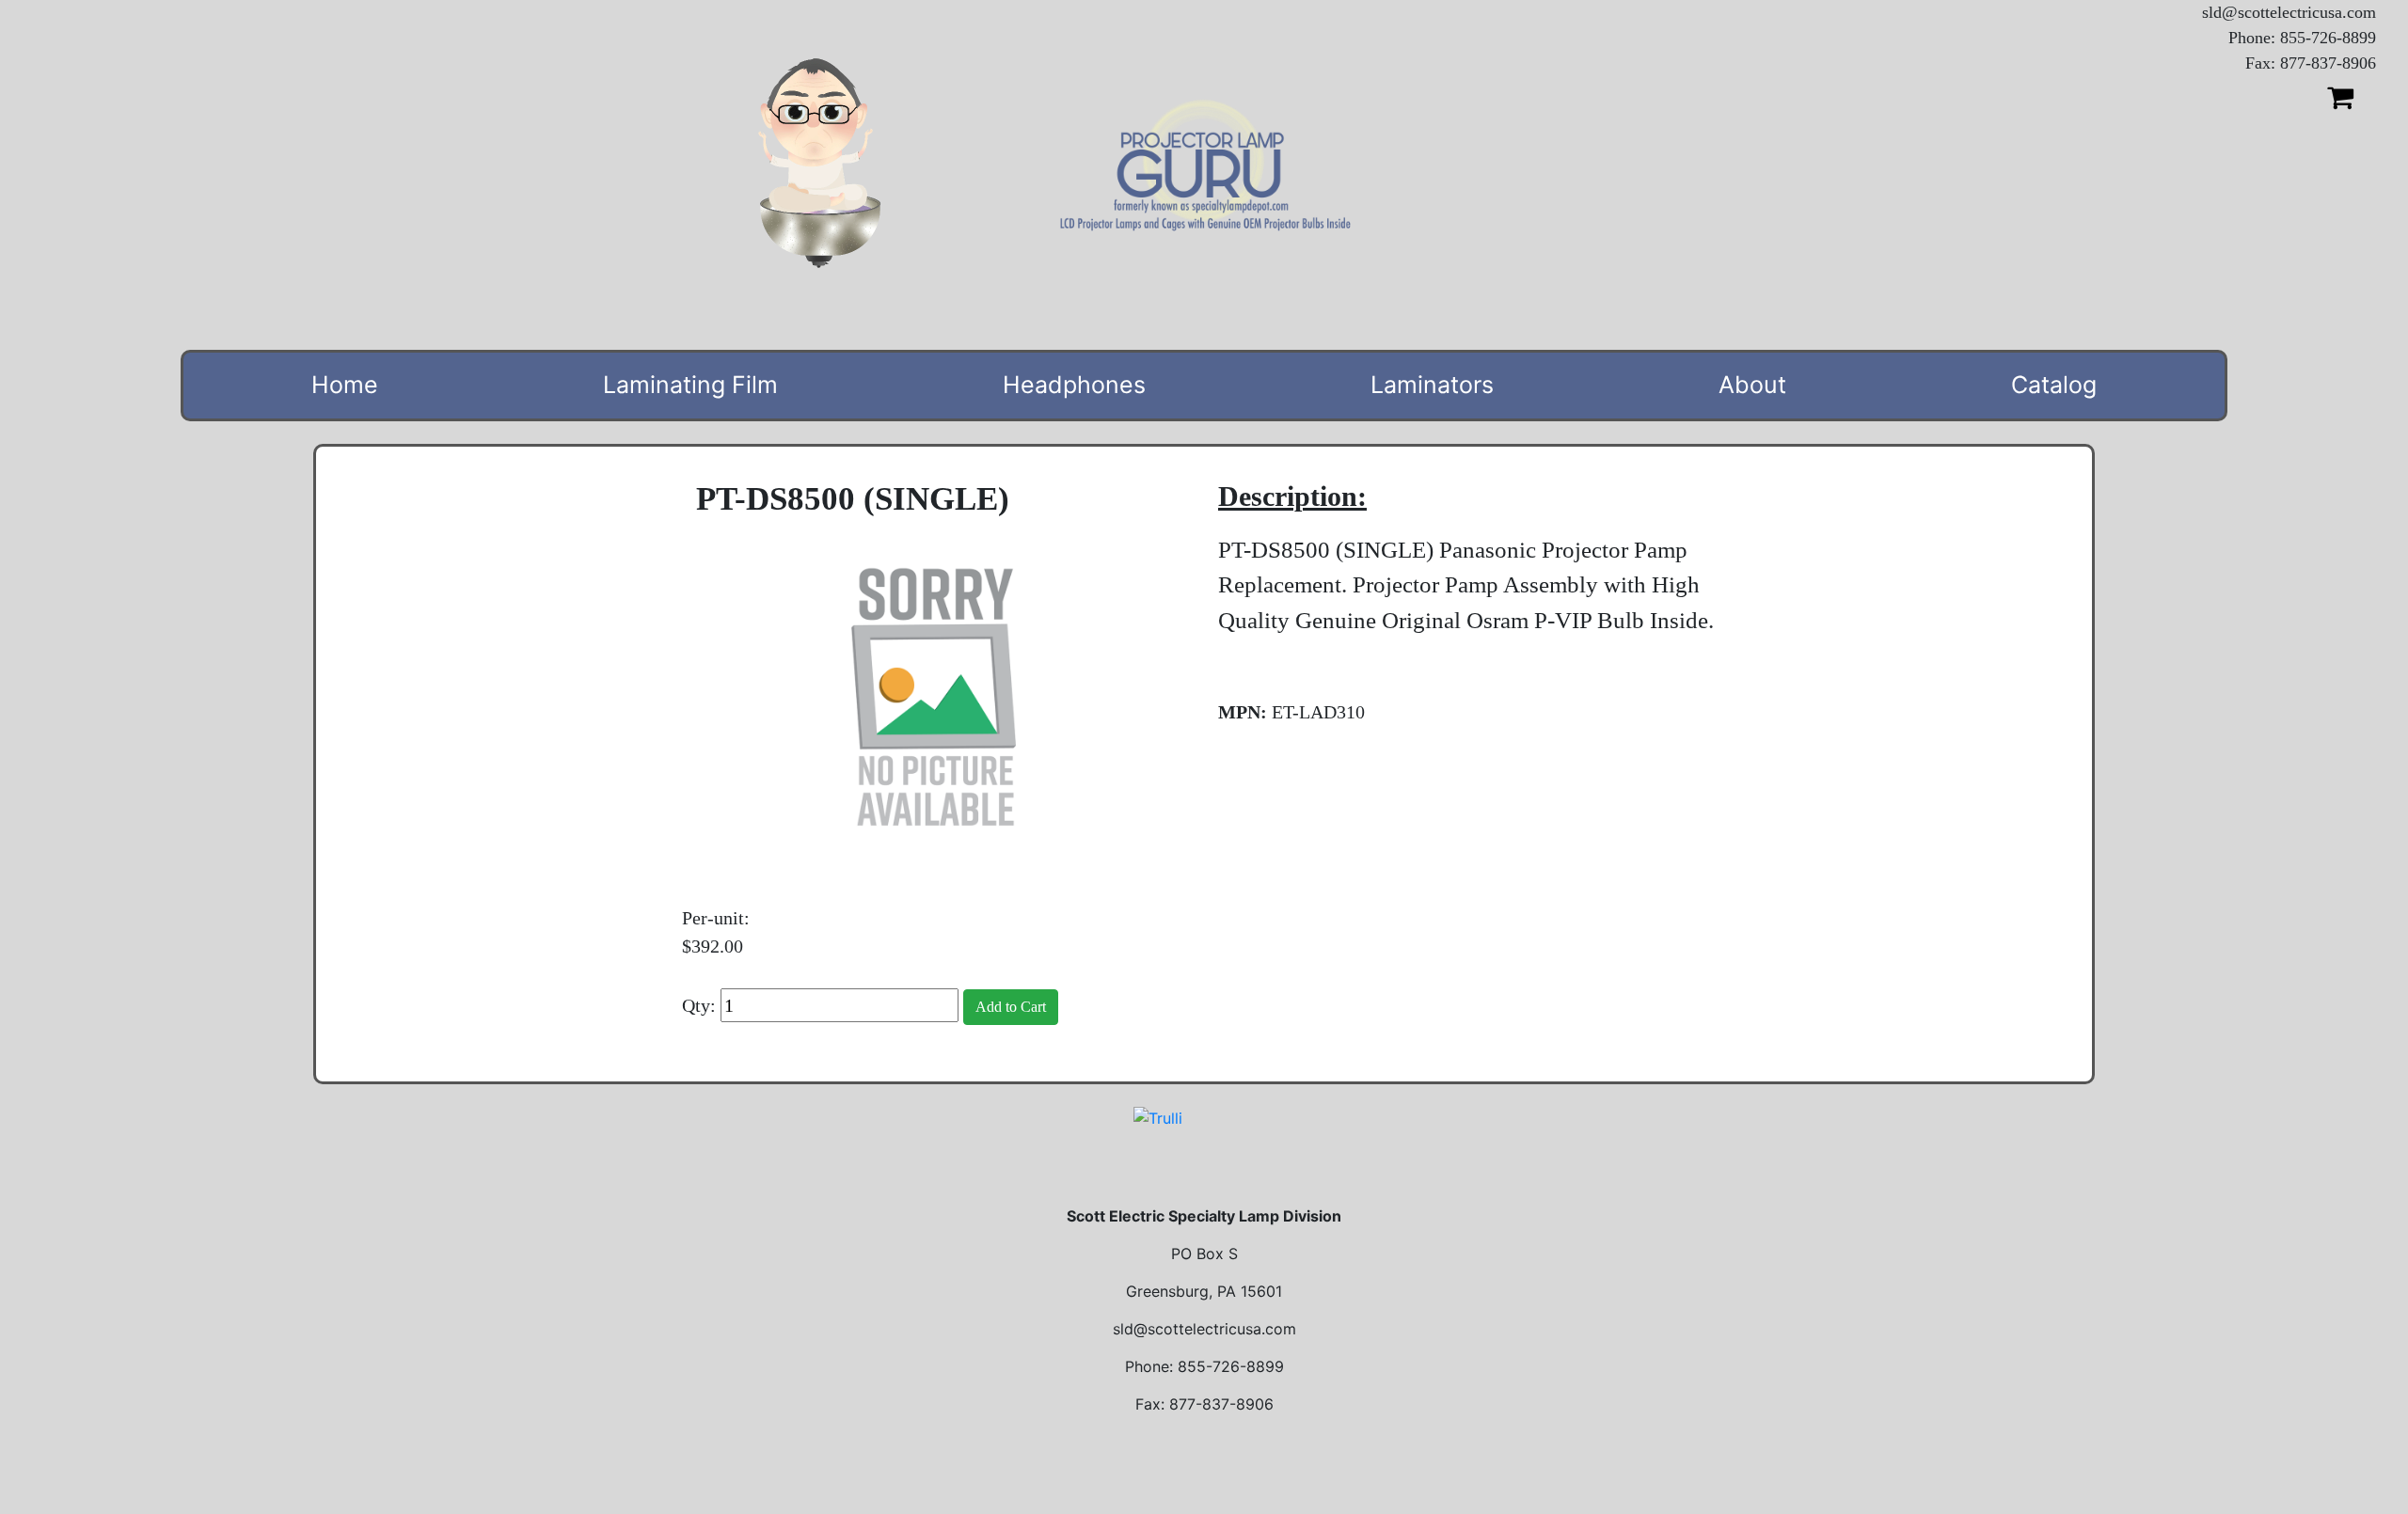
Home (345, 385)
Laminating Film (690, 385)
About (1752, 385)
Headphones (1074, 385)
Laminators (1432, 385)
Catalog (2054, 385)
